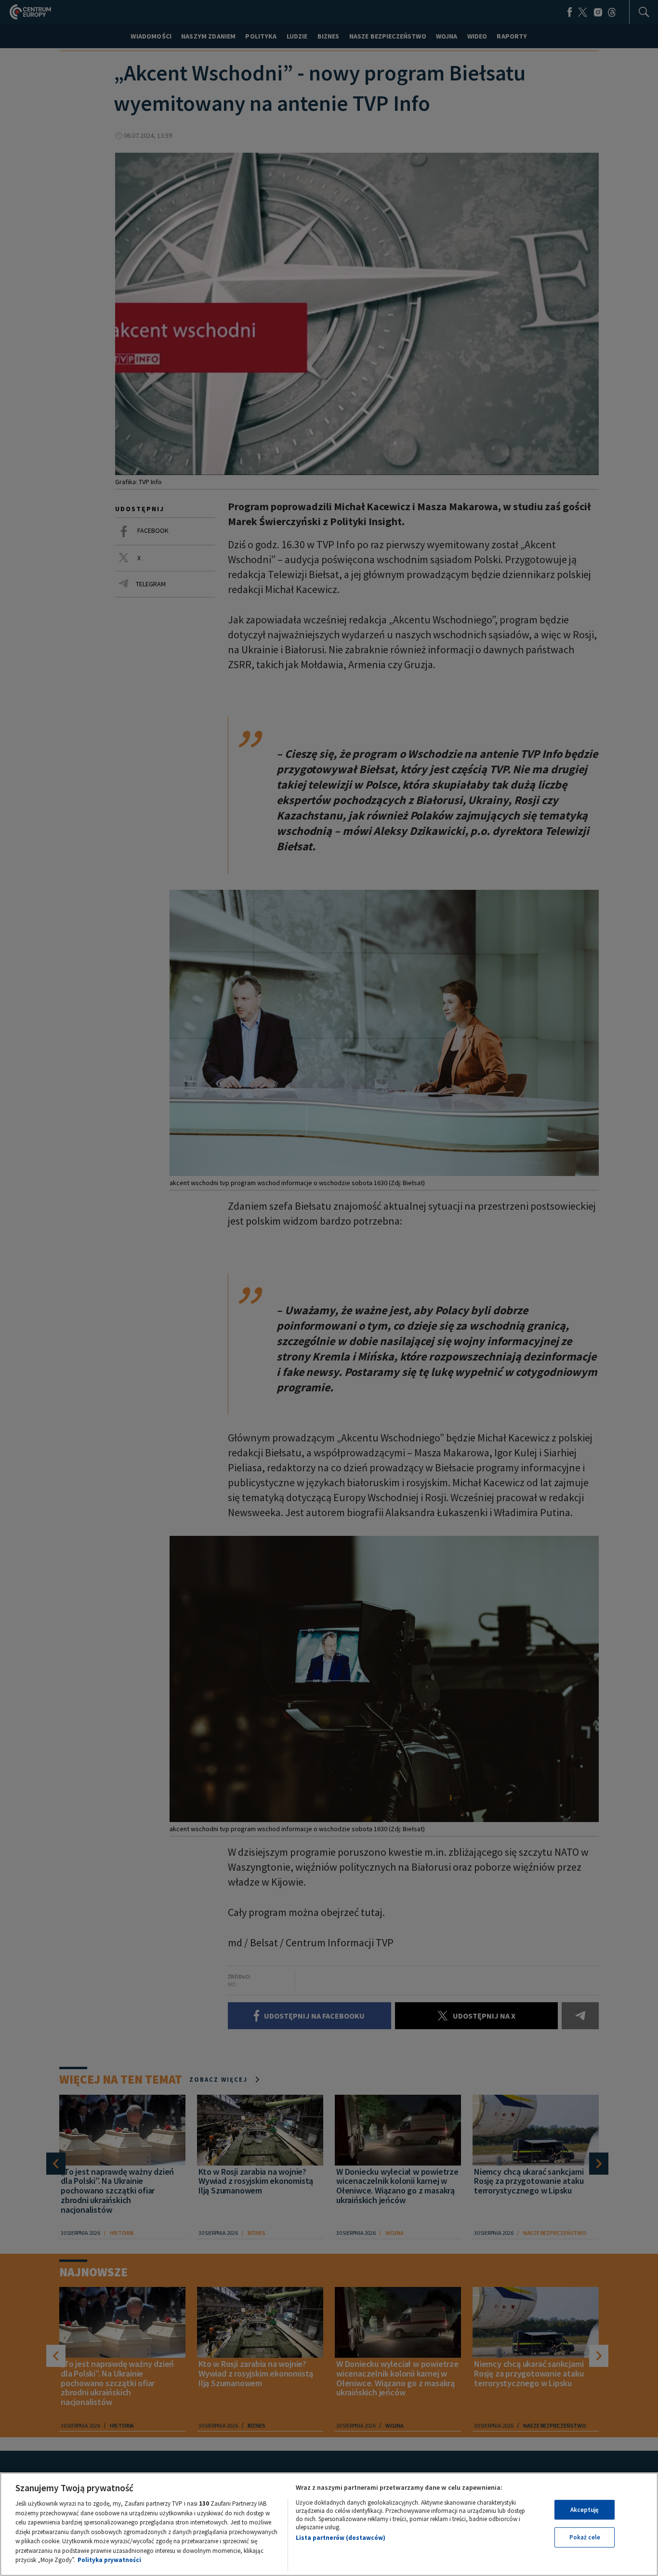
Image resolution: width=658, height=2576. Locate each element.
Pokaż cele (585, 2537)
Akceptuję (585, 2510)
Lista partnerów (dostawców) (341, 2538)
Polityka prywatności (109, 2560)
